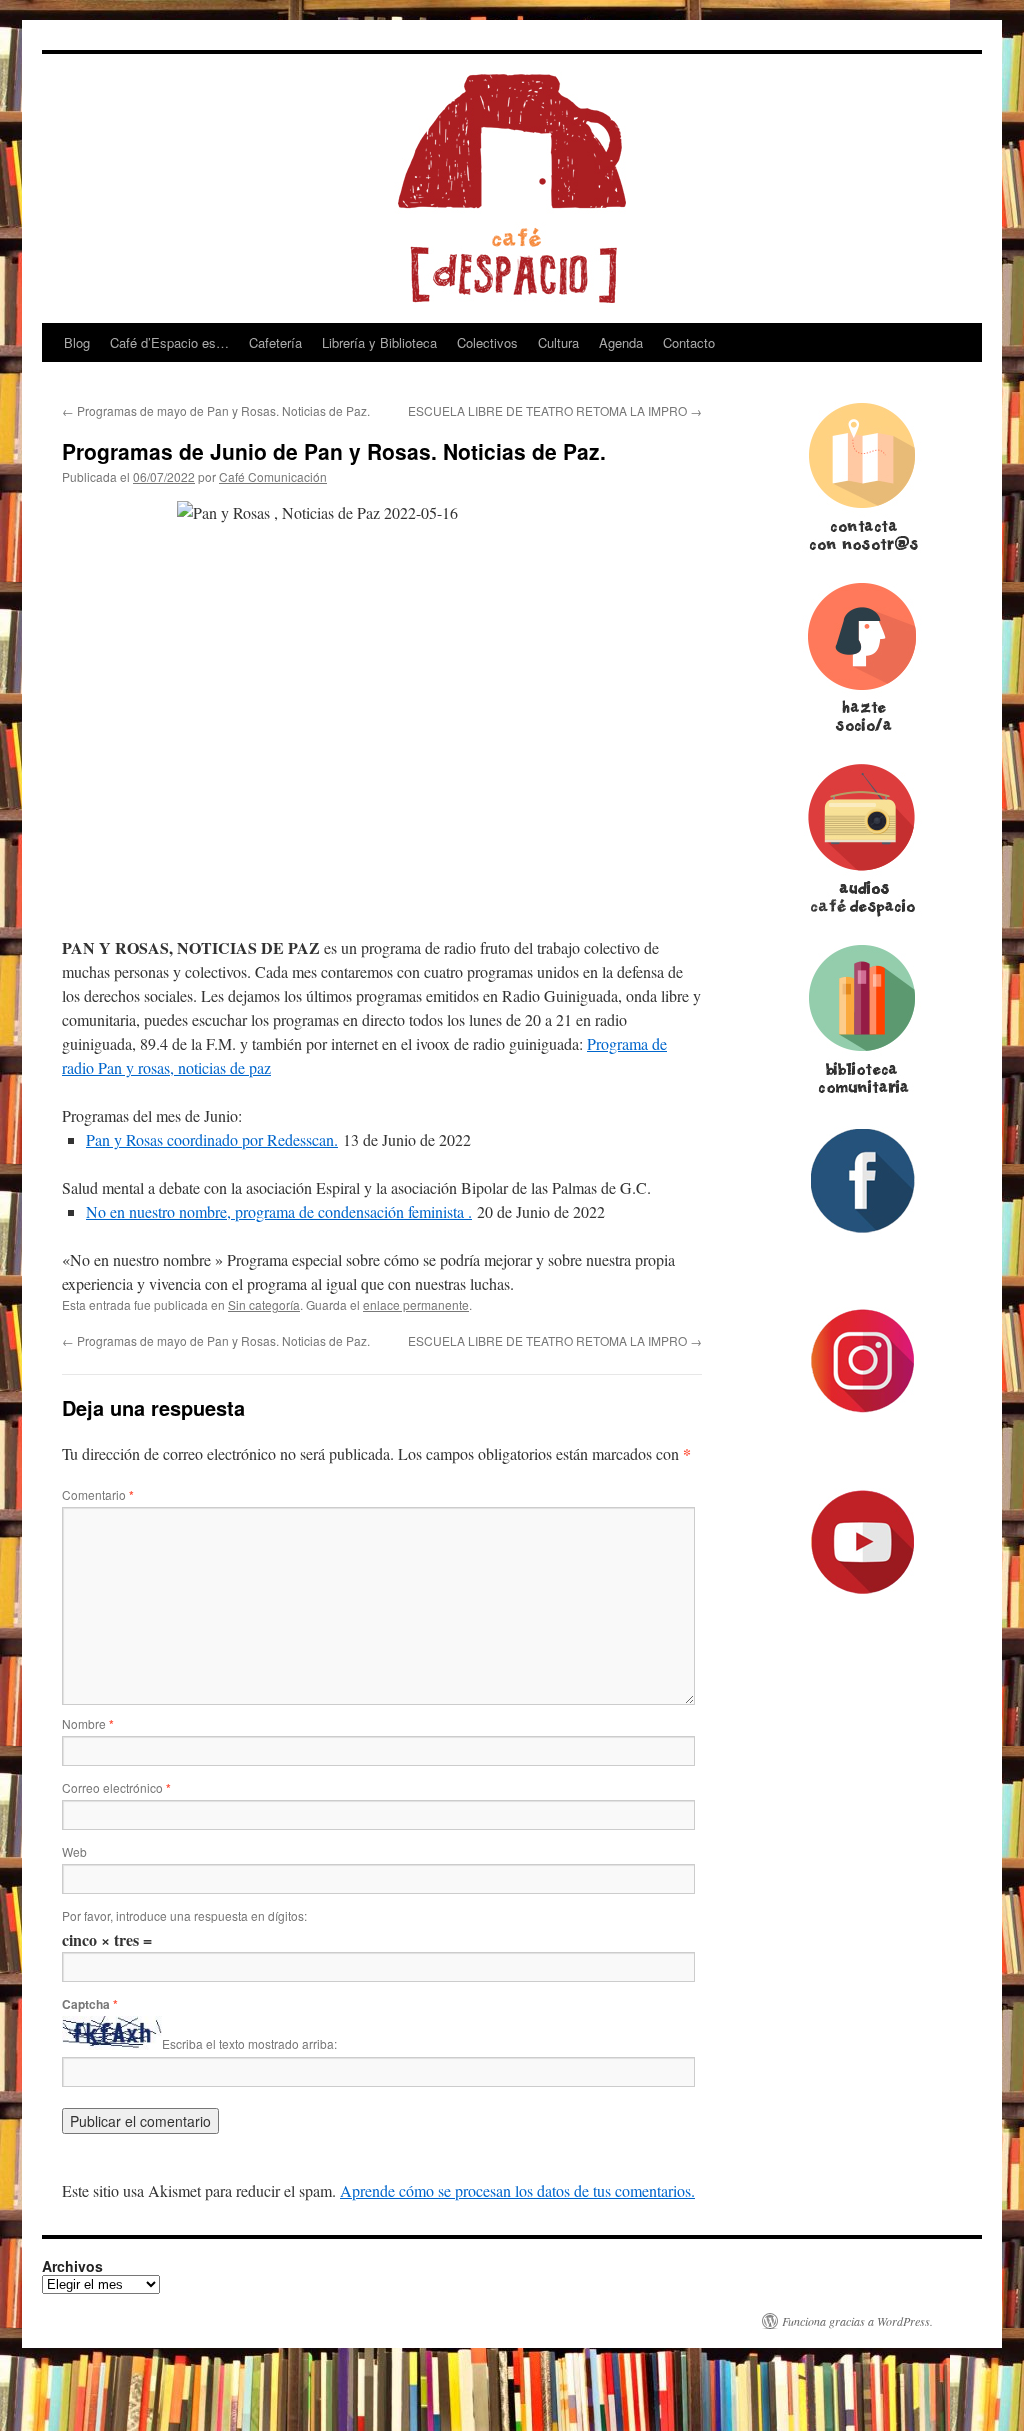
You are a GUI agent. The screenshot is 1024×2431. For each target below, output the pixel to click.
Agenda (621, 342)
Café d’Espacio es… (169, 342)
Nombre (88, 1723)
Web (74, 1851)
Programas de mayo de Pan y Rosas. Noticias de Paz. (217, 410)
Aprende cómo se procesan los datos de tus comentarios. (517, 2190)
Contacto (689, 342)
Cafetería (275, 342)
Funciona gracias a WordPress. (857, 2321)
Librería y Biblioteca (379, 342)
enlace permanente (416, 1304)
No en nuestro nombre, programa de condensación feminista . (279, 1211)
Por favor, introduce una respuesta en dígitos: (184, 1915)
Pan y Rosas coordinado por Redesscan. (212, 1139)
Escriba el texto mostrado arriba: (249, 2044)
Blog (77, 342)
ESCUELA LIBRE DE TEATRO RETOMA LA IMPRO (555, 410)
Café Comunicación (273, 476)
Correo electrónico (116, 1787)
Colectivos (487, 342)
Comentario (98, 1494)
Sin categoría (264, 1304)
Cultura (558, 342)
